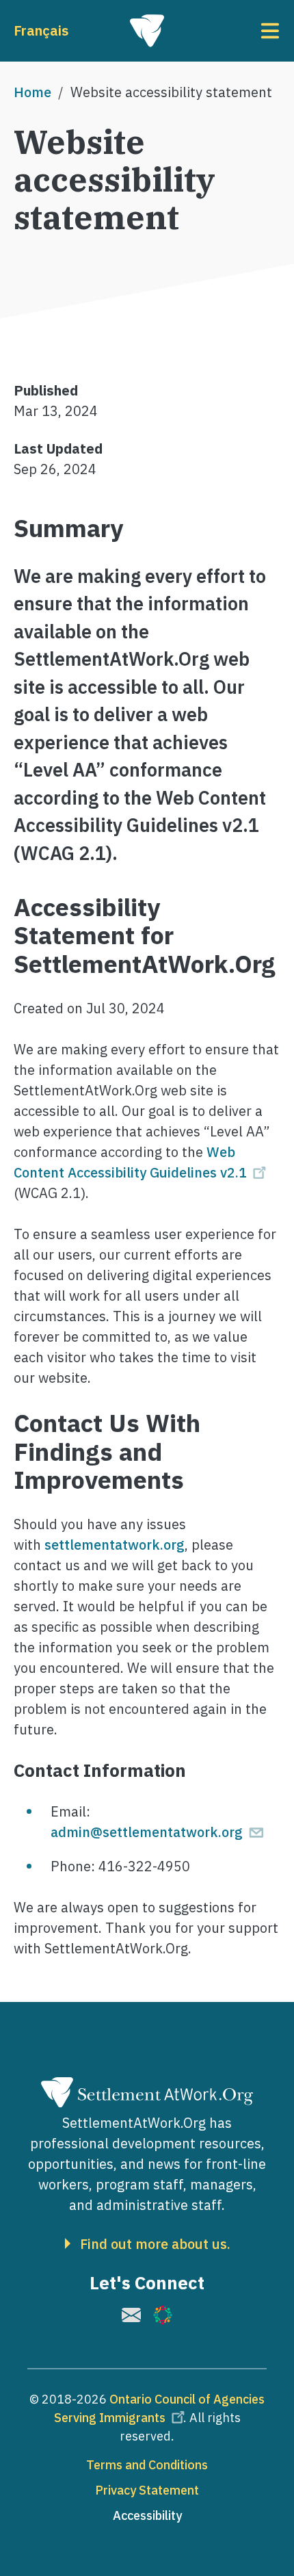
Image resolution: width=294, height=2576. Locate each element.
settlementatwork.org (113, 1545)
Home (32, 92)
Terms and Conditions (147, 2465)
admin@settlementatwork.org (147, 1832)
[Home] (147, 31)
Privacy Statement (147, 2490)
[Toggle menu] (236, 31)
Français (41, 30)
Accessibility (147, 2515)
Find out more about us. (155, 2244)
